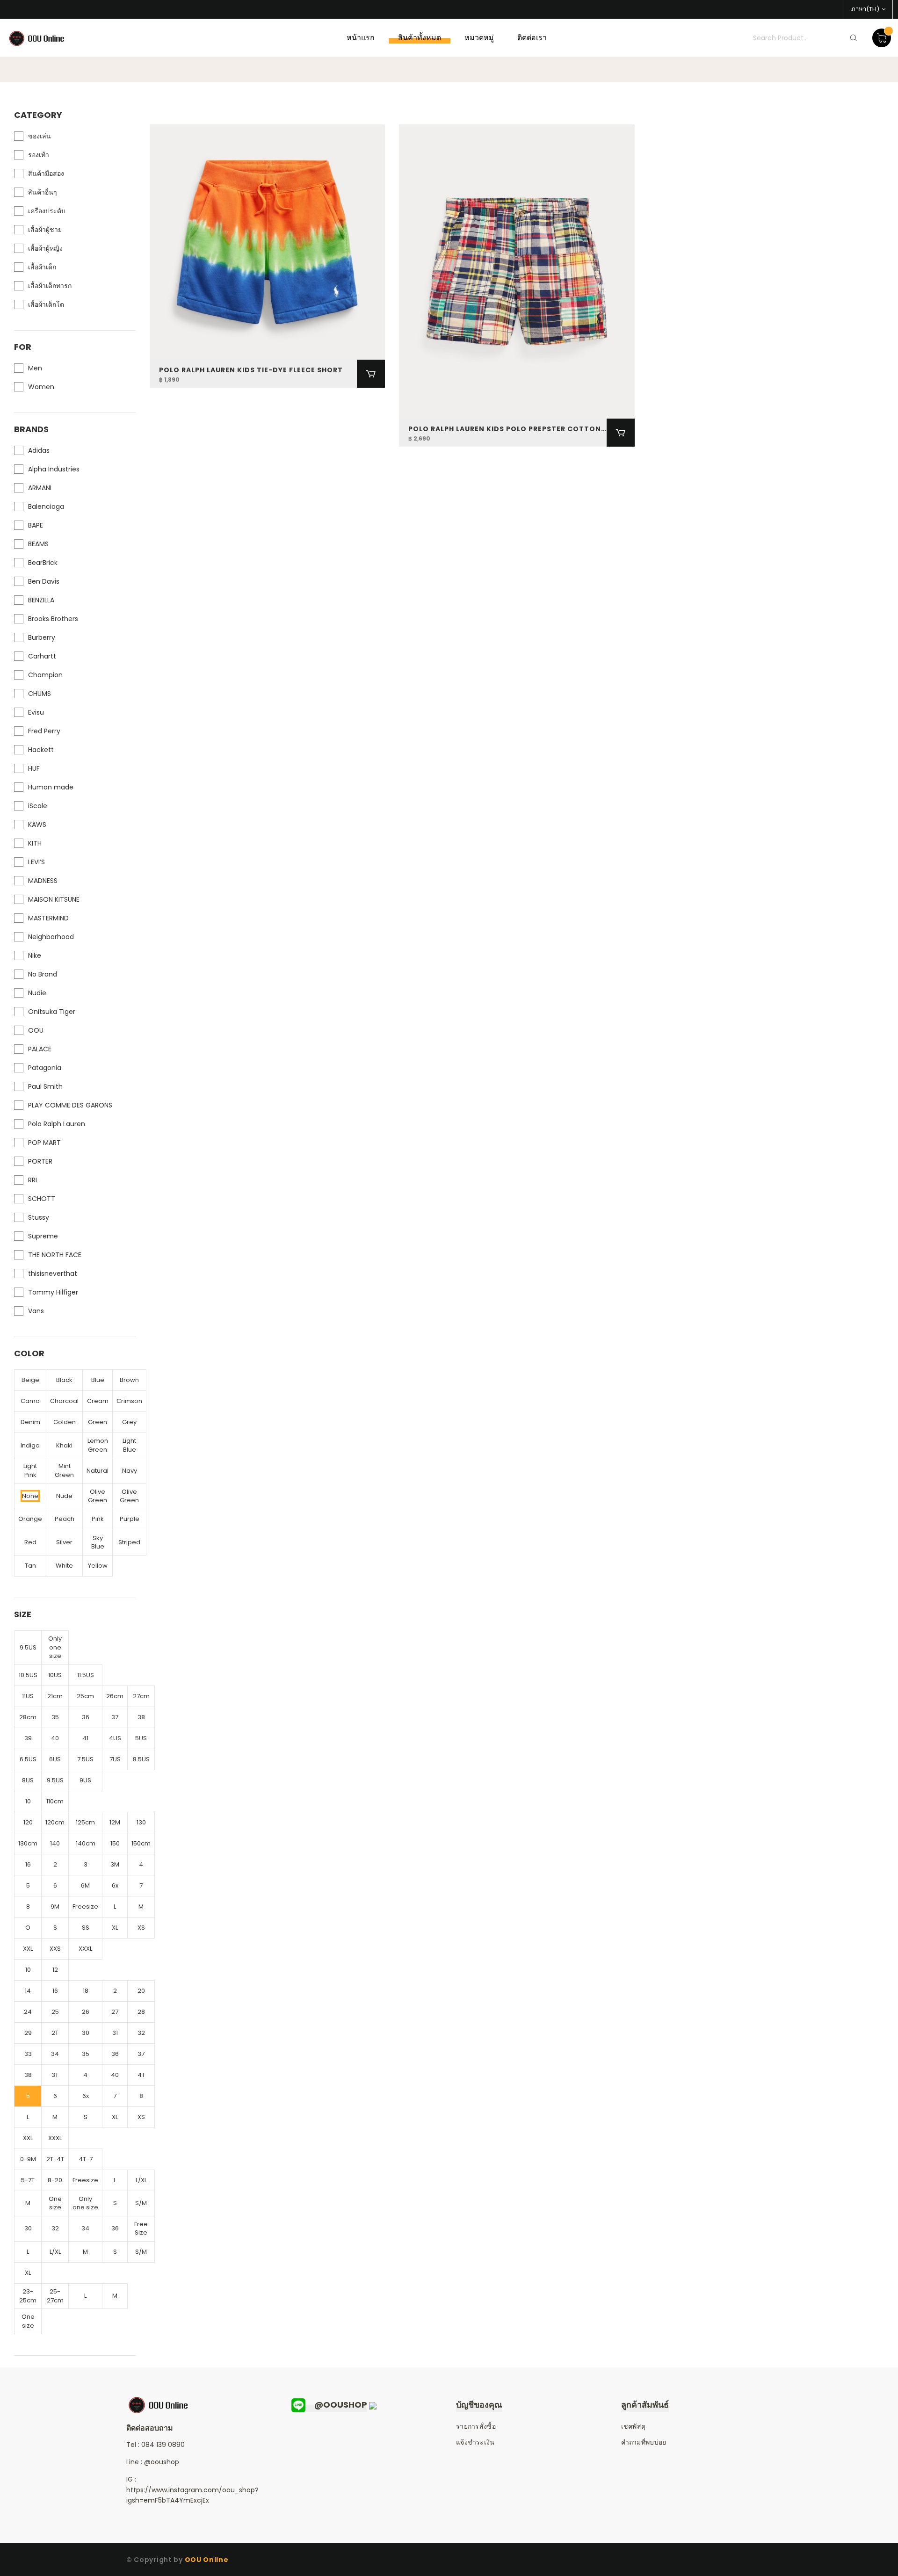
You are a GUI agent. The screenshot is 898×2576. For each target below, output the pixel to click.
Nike (35, 955)
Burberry (42, 637)
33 (28, 2054)
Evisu (36, 712)
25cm (85, 1696)
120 (28, 1822)
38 (141, 1717)
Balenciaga (46, 507)
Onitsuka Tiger (52, 1012)
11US (28, 1696)
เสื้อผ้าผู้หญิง (45, 248)
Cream (98, 1401)
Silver (64, 1542)
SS (86, 1928)
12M (115, 1822)
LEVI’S (36, 862)
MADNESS (43, 881)
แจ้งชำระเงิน (475, 2442)
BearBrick (43, 563)
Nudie (37, 993)
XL (115, 1928)
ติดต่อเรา (532, 38)
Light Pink (30, 1470)
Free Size (141, 2229)
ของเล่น (40, 136)
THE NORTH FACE (55, 1255)
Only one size (55, 1647)
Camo (30, 1401)
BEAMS (38, 544)
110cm (55, 1801)
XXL (28, 1949)
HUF (34, 768)
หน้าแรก (361, 38)
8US (28, 1780)
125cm (85, 1822)
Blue (98, 1380)
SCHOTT (42, 1199)
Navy (130, 1471)
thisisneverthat (53, 1274)
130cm (28, 1843)
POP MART (44, 1143)
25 (55, 2012)
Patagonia (45, 1068)
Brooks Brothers (53, 619)
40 (55, 1738)
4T (141, 2075)
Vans (36, 1311)
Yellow (98, 1566)
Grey (129, 1422)
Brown (129, 1380)
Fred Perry (44, 731)
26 (86, 2012)
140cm (86, 1843)
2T (55, 2033)
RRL (33, 1180)
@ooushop (162, 2462)
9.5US (28, 1647)
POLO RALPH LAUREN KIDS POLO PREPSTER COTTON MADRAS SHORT (507, 429)
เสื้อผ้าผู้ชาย (45, 230)
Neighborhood (51, 937)
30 (86, 2033)
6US (55, 1759)
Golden (65, 1422)
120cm (55, 1822)
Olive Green (98, 1496)
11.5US (86, 1675)
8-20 (55, 2180)
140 (55, 1843)
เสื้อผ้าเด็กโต (46, 304)
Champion (45, 675)
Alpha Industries (54, 469)
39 (28, 1738)
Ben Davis (44, 581)
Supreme (43, 1236)
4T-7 (86, 2159)
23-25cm (28, 2296)
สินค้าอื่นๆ (43, 192)
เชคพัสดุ (634, 2426)
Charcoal (64, 1401)
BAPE (36, 525)
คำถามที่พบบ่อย (644, 2442)
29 (28, 2033)
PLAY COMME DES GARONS (70, 1105)
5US (141, 1738)
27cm (141, 1696)
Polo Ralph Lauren (57, 1124)
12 (55, 1970)
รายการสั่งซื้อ (476, 2426)
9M (55, 1907)
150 (115, 1843)
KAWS (37, 825)
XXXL (85, 1949)
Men (35, 368)
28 (141, 2012)
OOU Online (207, 2560)
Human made (51, 787)
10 (28, 1801)
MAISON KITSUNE (54, 899)
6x (115, 1885)
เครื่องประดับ (47, 211)
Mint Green (64, 1470)
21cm (55, 1696)
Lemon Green (98, 1445)
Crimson (129, 1401)
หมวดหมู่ (479, 38)
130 (141, 1822)
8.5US (141, 1759)
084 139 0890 (163, 2445)
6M (85, 1885)
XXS (55, 1949)
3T (55, 2075)
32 (141, 2033)
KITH (35, 843)
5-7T (28, 2180)
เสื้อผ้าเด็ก (42, 267)
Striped (129, 1542)
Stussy (39, 1217)
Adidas (39, 450)
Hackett (41, 750)
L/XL (141, 2180)
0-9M (28, 2159)
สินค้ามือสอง (46, 174)
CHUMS (40, 694)
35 (55, 1717)
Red (30, 1542)
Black (64, 1380)
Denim (30, 1422)
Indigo (30, 1445)
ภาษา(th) (865, 9)
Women (41, 387)
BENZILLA (41, 600)
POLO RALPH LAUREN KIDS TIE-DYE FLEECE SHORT (251, 370)
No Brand (43, 974)
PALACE (40, 1049)
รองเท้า (39, 155)
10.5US (28, 1675)
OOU (36, 1030)
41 (85, 1738)
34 (55, 2054)
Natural (98, 1471)
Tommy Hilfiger (53, 1292)
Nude (64, 1496)
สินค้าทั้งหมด (420, 38)
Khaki (64, 1445)
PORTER (40, 1161)
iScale (38, 806)
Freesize (85, 1907)
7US (115, 1759)
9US (85, 1780)
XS (141, 1928)
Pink (98, 1519)
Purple (130, 1519)
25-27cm (55, 2296)
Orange (30, 1519)
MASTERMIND (48, 918)
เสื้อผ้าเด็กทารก (50, 286)
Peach (65, 1519)
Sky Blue (98, 1542)
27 (115, 2012)
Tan (30, 1566)
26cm (115, 1696)
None (30, 1496)
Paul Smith (45, 1086)
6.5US (28, 1759)
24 (28, 2012)
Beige (30, 1380)
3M (115, 1864)
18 (86, 1991)
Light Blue (129, 1445)
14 (28, 1991)
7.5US (85, 1759)
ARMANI (40, 488)
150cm (141, 1843)
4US (115, 1738)
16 (28, 1864)
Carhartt (42, 656)
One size (55, 2203)
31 (115, 2033)
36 (86, 1717)
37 (115, 1717)
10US (55, 1675)
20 (141, 1991)
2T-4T (55, 2159)
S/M (141, 2203)
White (64, 1566)
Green (98, 1422)
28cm (28, 1717)
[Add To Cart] (371, 374)
